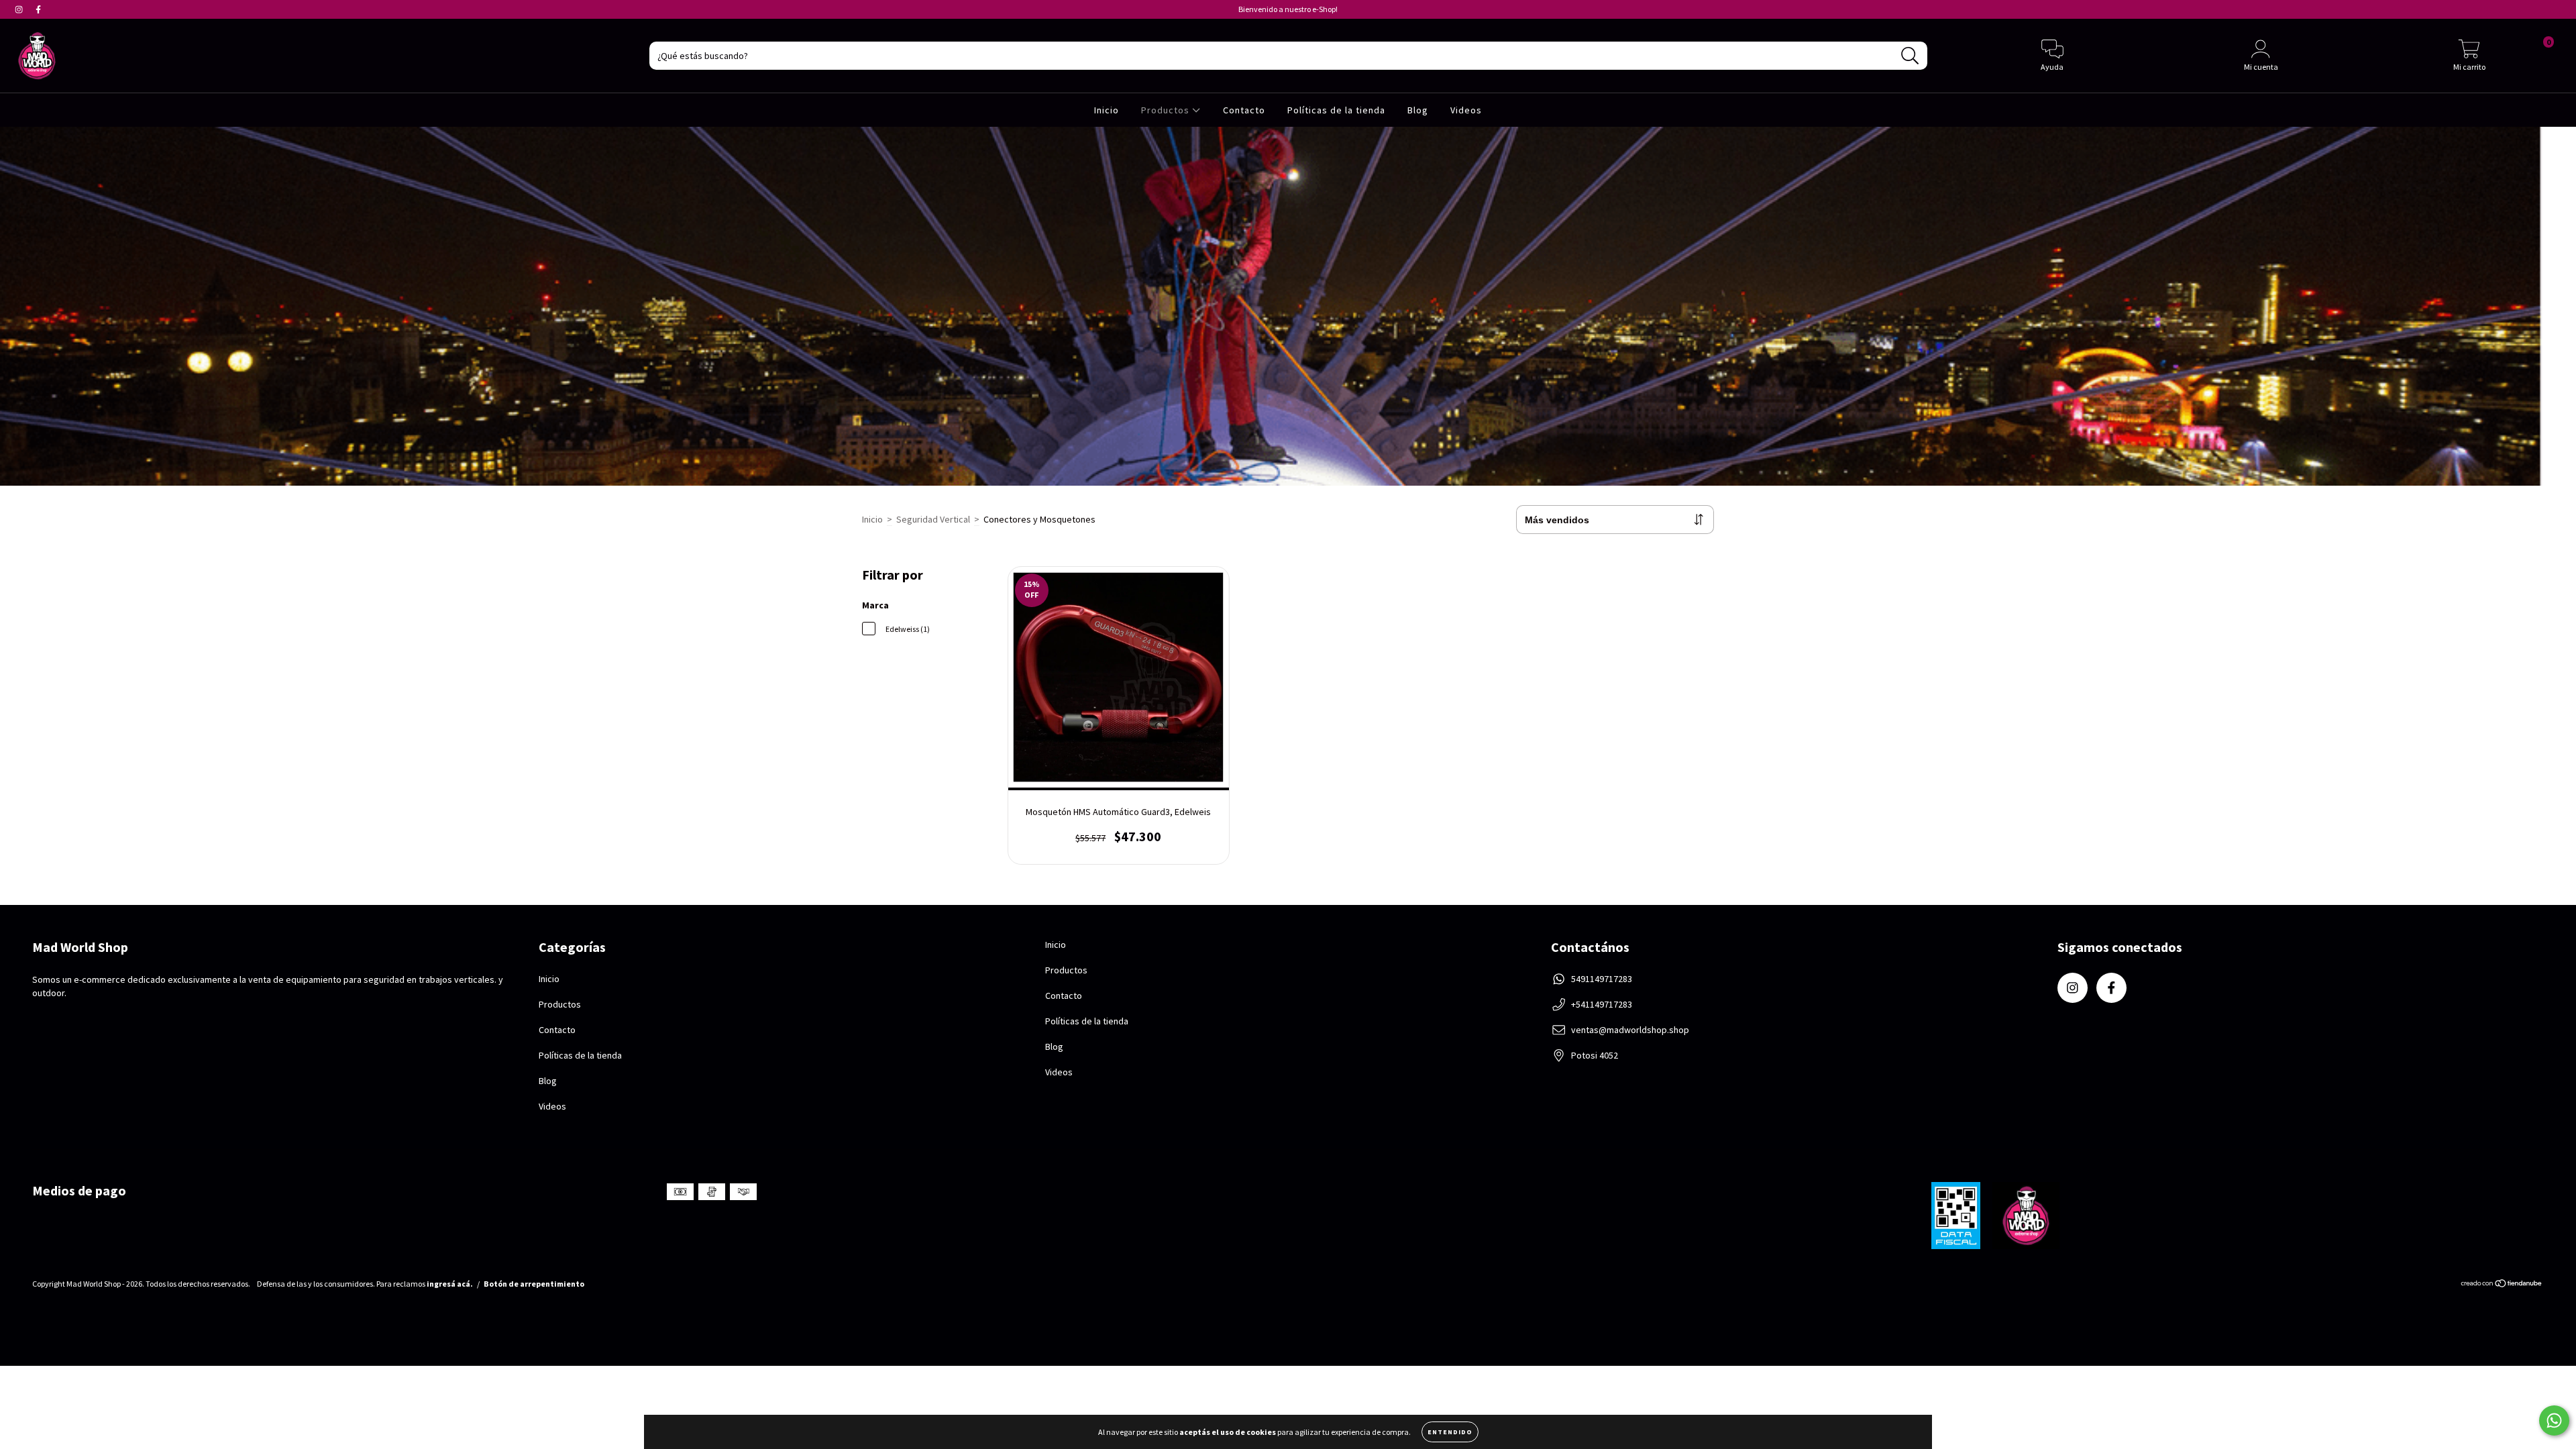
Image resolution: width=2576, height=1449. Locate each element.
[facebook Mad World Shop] (38, 9)
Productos (1167, 110)
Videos (1466, 110)
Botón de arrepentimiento (534, 1284)
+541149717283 (1602, 1004)
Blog (1418, 110)
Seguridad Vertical (933, 519)
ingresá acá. (450, 1284)
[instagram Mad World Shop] (20, 9)
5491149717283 (1602, 979)
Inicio (1107, 110)
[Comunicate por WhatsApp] (2554, 1420)
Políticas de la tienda (1336, 110)
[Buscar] (1910, 56)
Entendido (1450, 1432)
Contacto (1244, 110)
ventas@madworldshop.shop (1630, 1030)
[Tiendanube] (2502, 1285)
